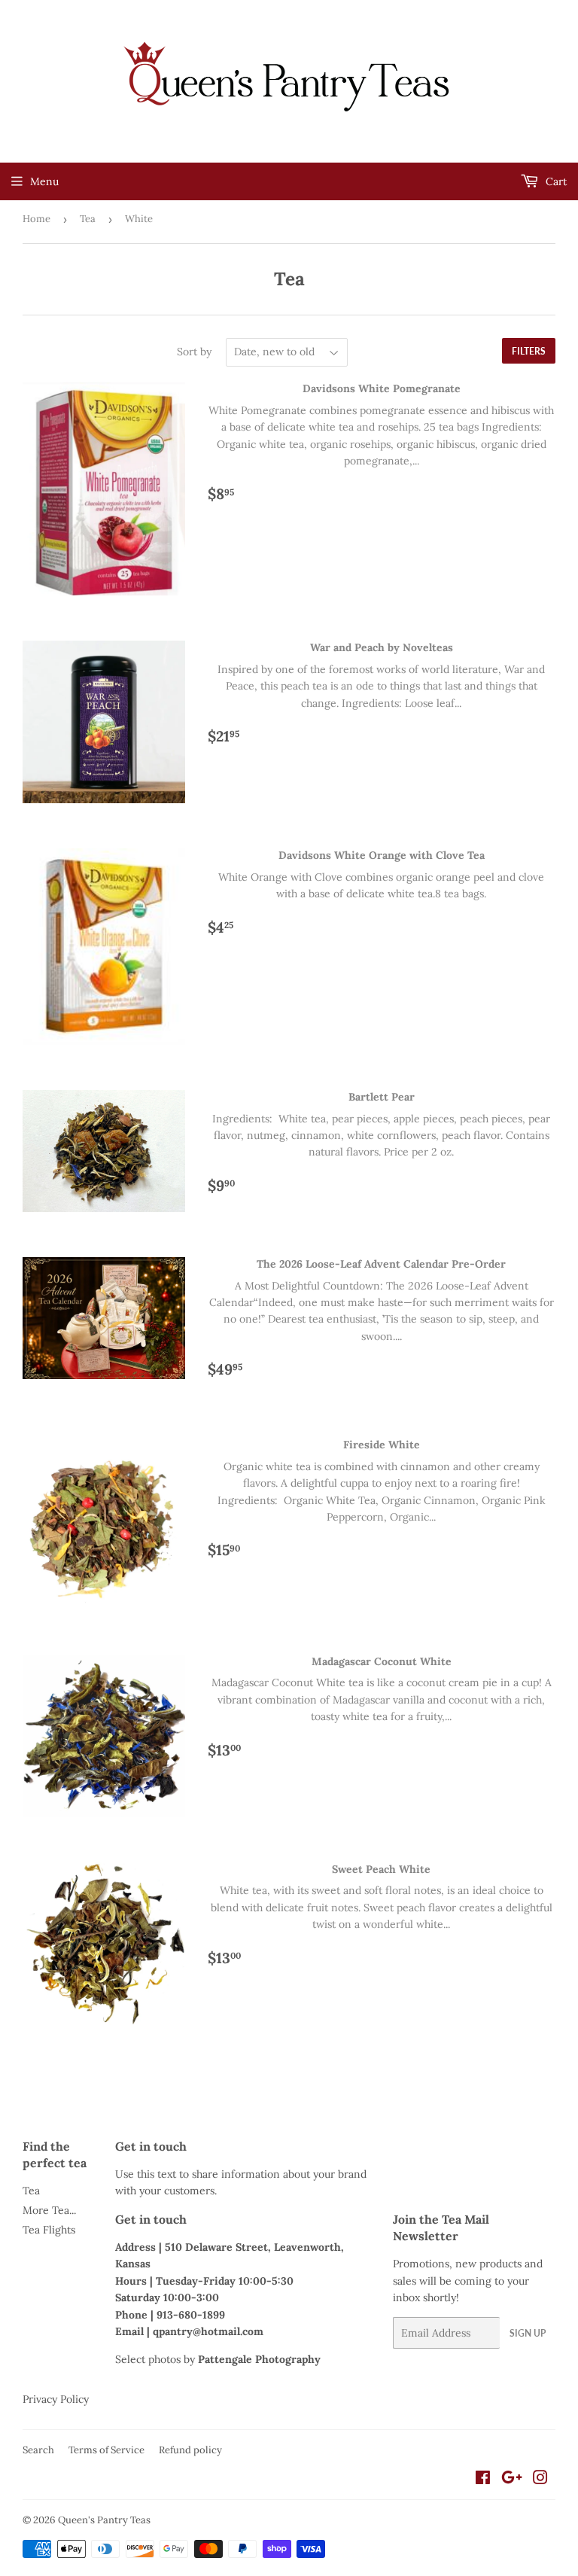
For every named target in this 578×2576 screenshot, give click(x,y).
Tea (88, 219)
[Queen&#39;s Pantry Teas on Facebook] (483, 2480)
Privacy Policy (56, 2399)
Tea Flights (49, 2230)
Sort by (194, 352)
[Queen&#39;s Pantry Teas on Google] (512, 2480)
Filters (529, 351)
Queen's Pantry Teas (104, 2520)
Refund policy (190, 2450)
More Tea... (49, 2210)
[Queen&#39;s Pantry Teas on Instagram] (540, 2480)
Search (38, 2450)
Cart (555, 181)
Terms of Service (106, 2450)
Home (37, 219)
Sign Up (528, 2333)
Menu (44, 181)
